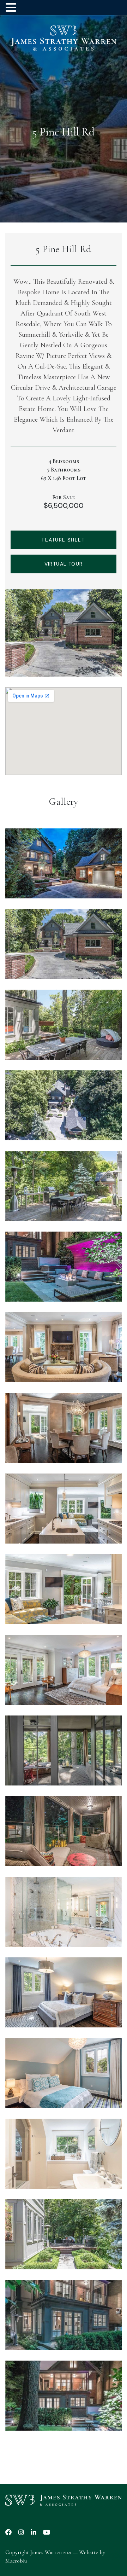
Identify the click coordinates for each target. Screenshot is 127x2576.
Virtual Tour (64, 564)
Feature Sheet (64, 540)
